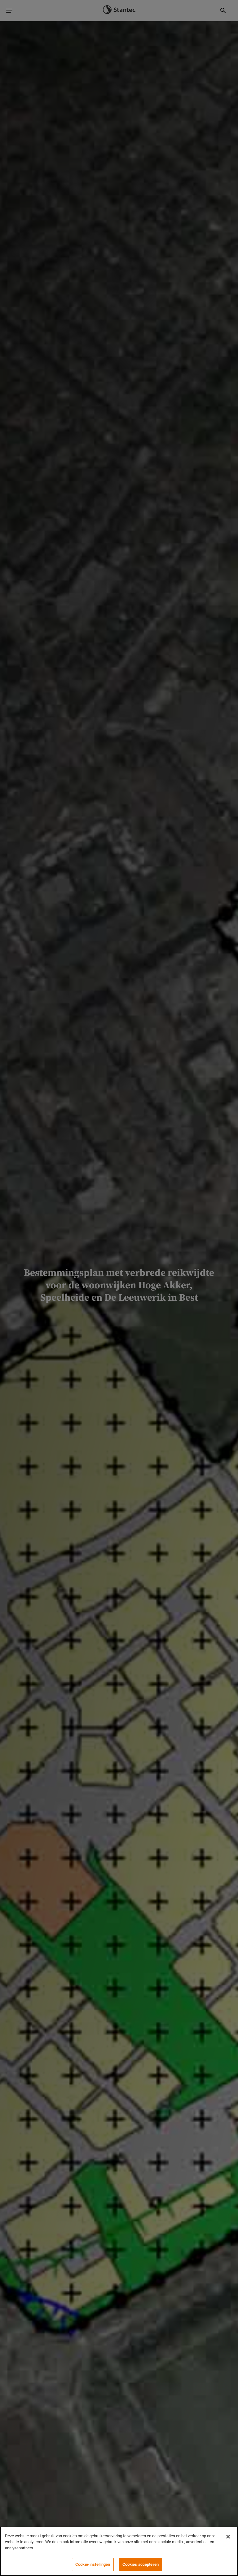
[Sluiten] (228, 2537)
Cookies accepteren (141, 2564)
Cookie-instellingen (93, 2564)
